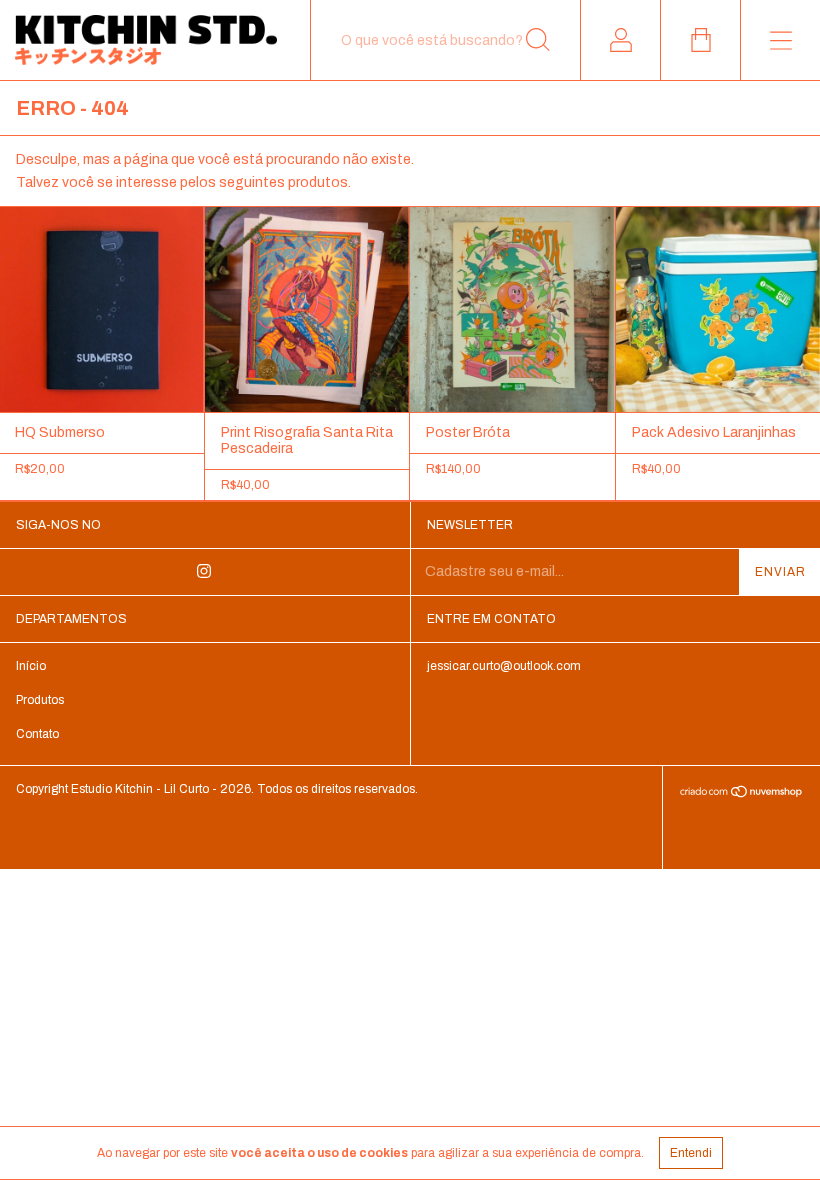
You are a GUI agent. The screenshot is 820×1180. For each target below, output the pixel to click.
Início (31, 666)
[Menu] (780, 40)
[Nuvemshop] (741, 793)
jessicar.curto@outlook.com (504, 666)
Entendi (691, 1153)
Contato (37, 734)
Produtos (40, 700)
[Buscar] (538, 40)
